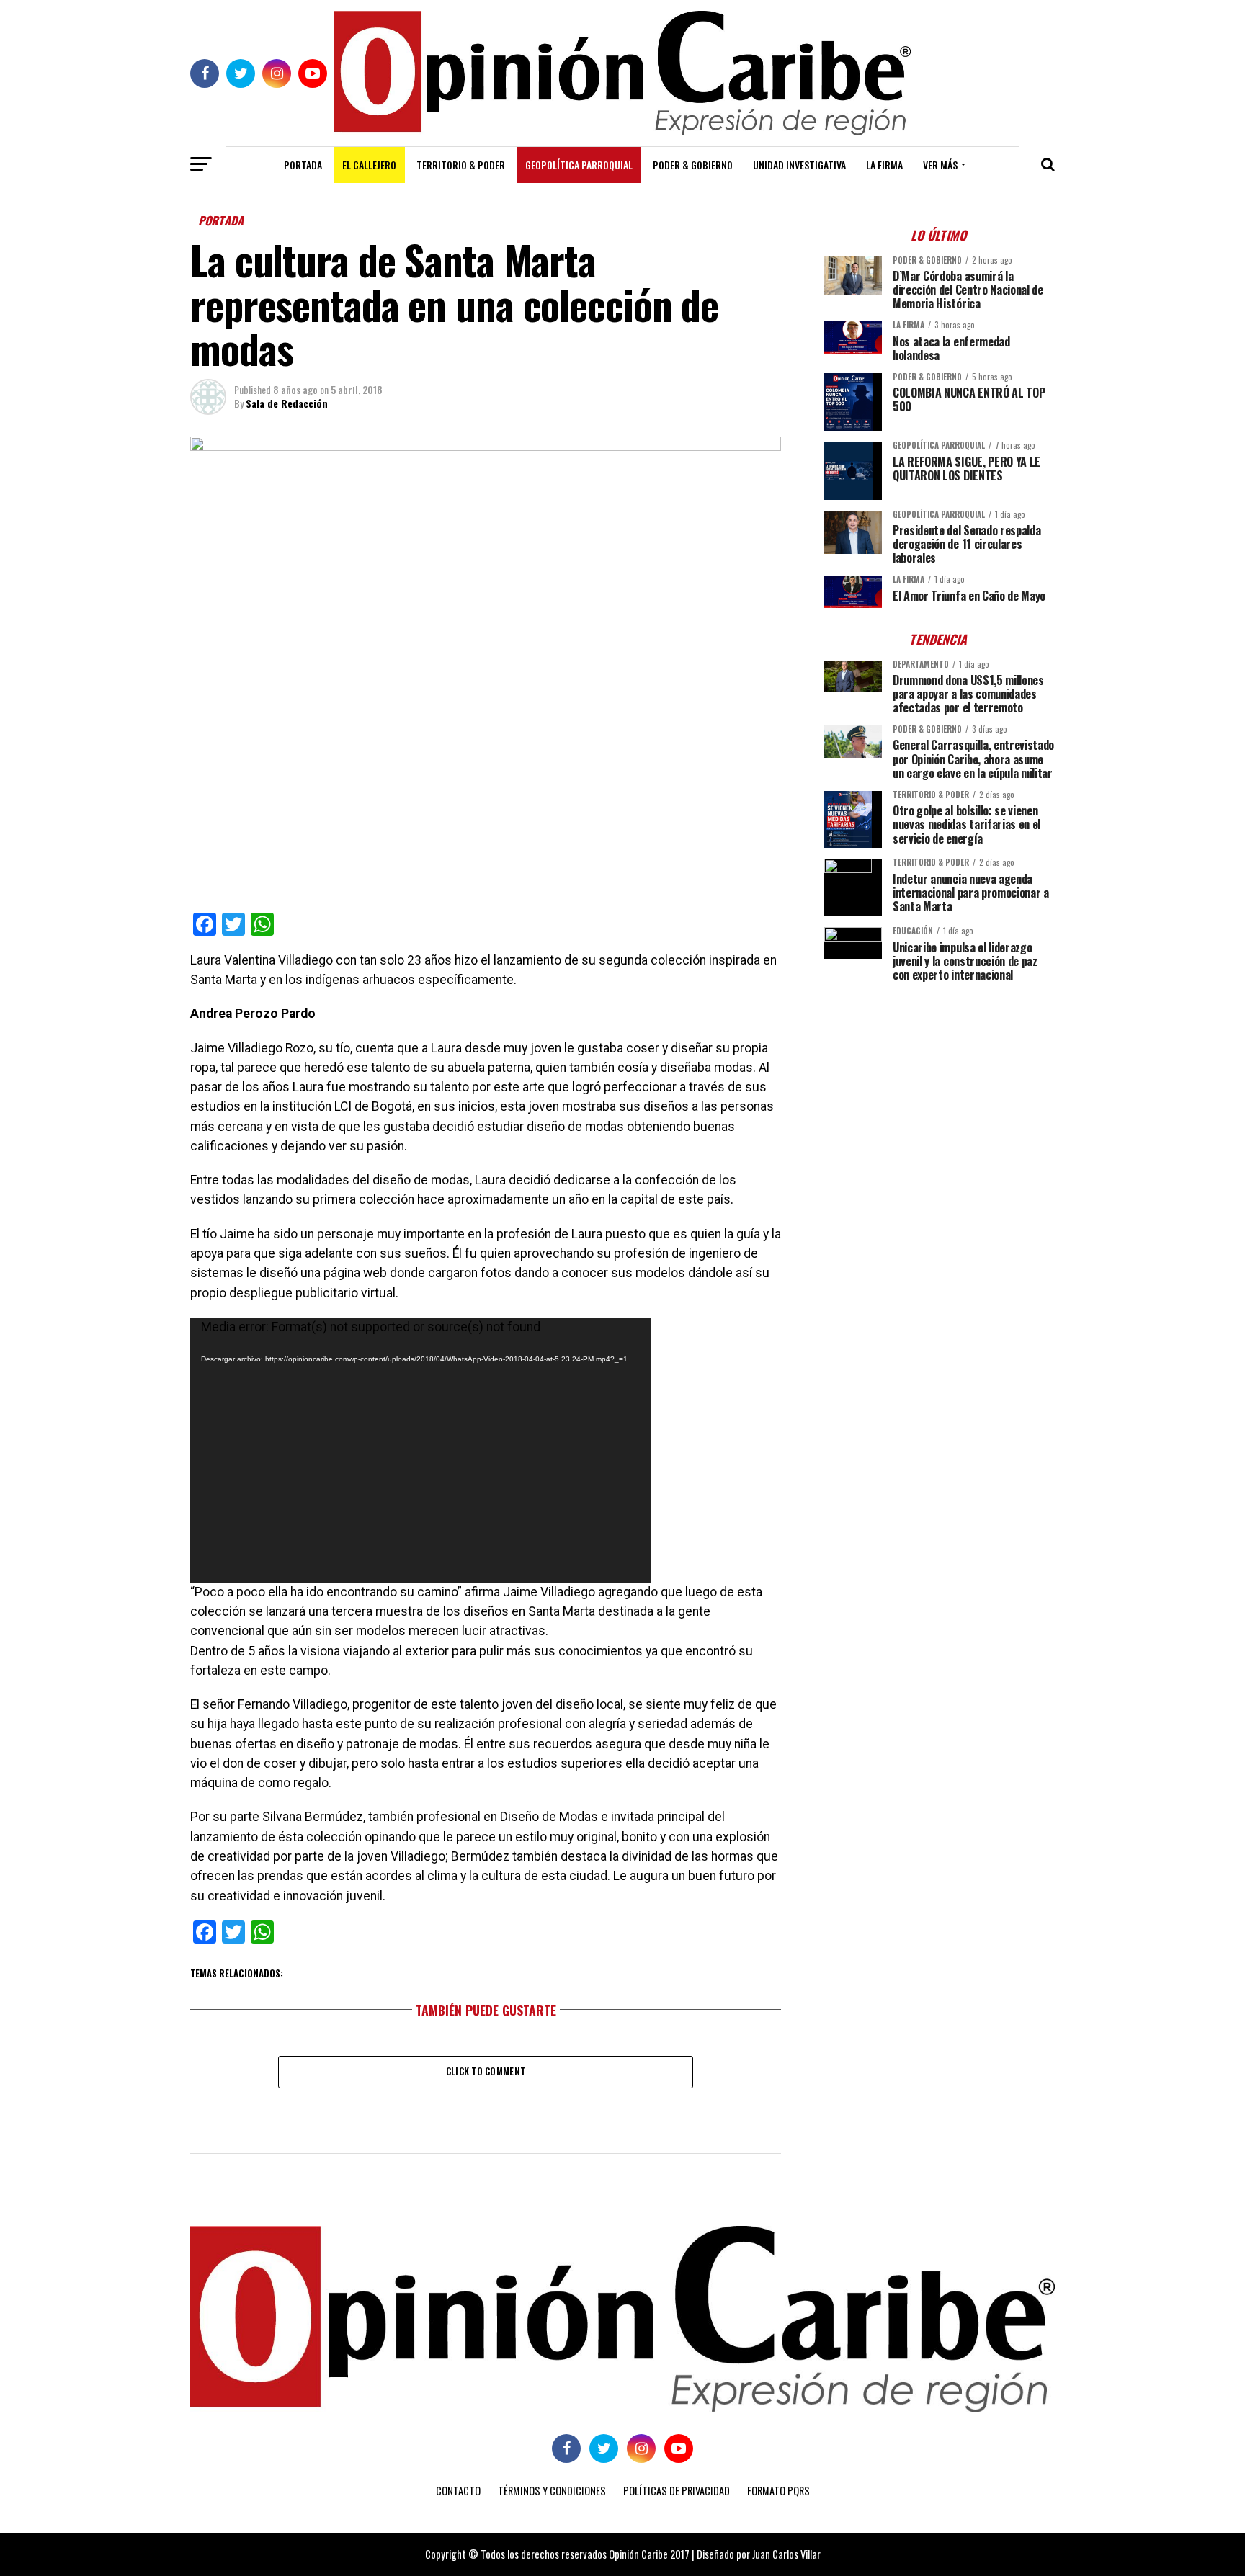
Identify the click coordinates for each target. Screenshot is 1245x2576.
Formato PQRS (778, 2491)
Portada (303, 165)
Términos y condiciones (552, 2491)
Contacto (458, 2491)
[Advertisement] (940, 1094)
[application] (421, 1450)
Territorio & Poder (461, 165)
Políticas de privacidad (677, 2491)
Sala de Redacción (287, 403)
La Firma (884, 165)
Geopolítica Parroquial (579, 165)
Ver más (940, 165)
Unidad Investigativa (799, 165)
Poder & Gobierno (693, 165)
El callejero (369, 165)
